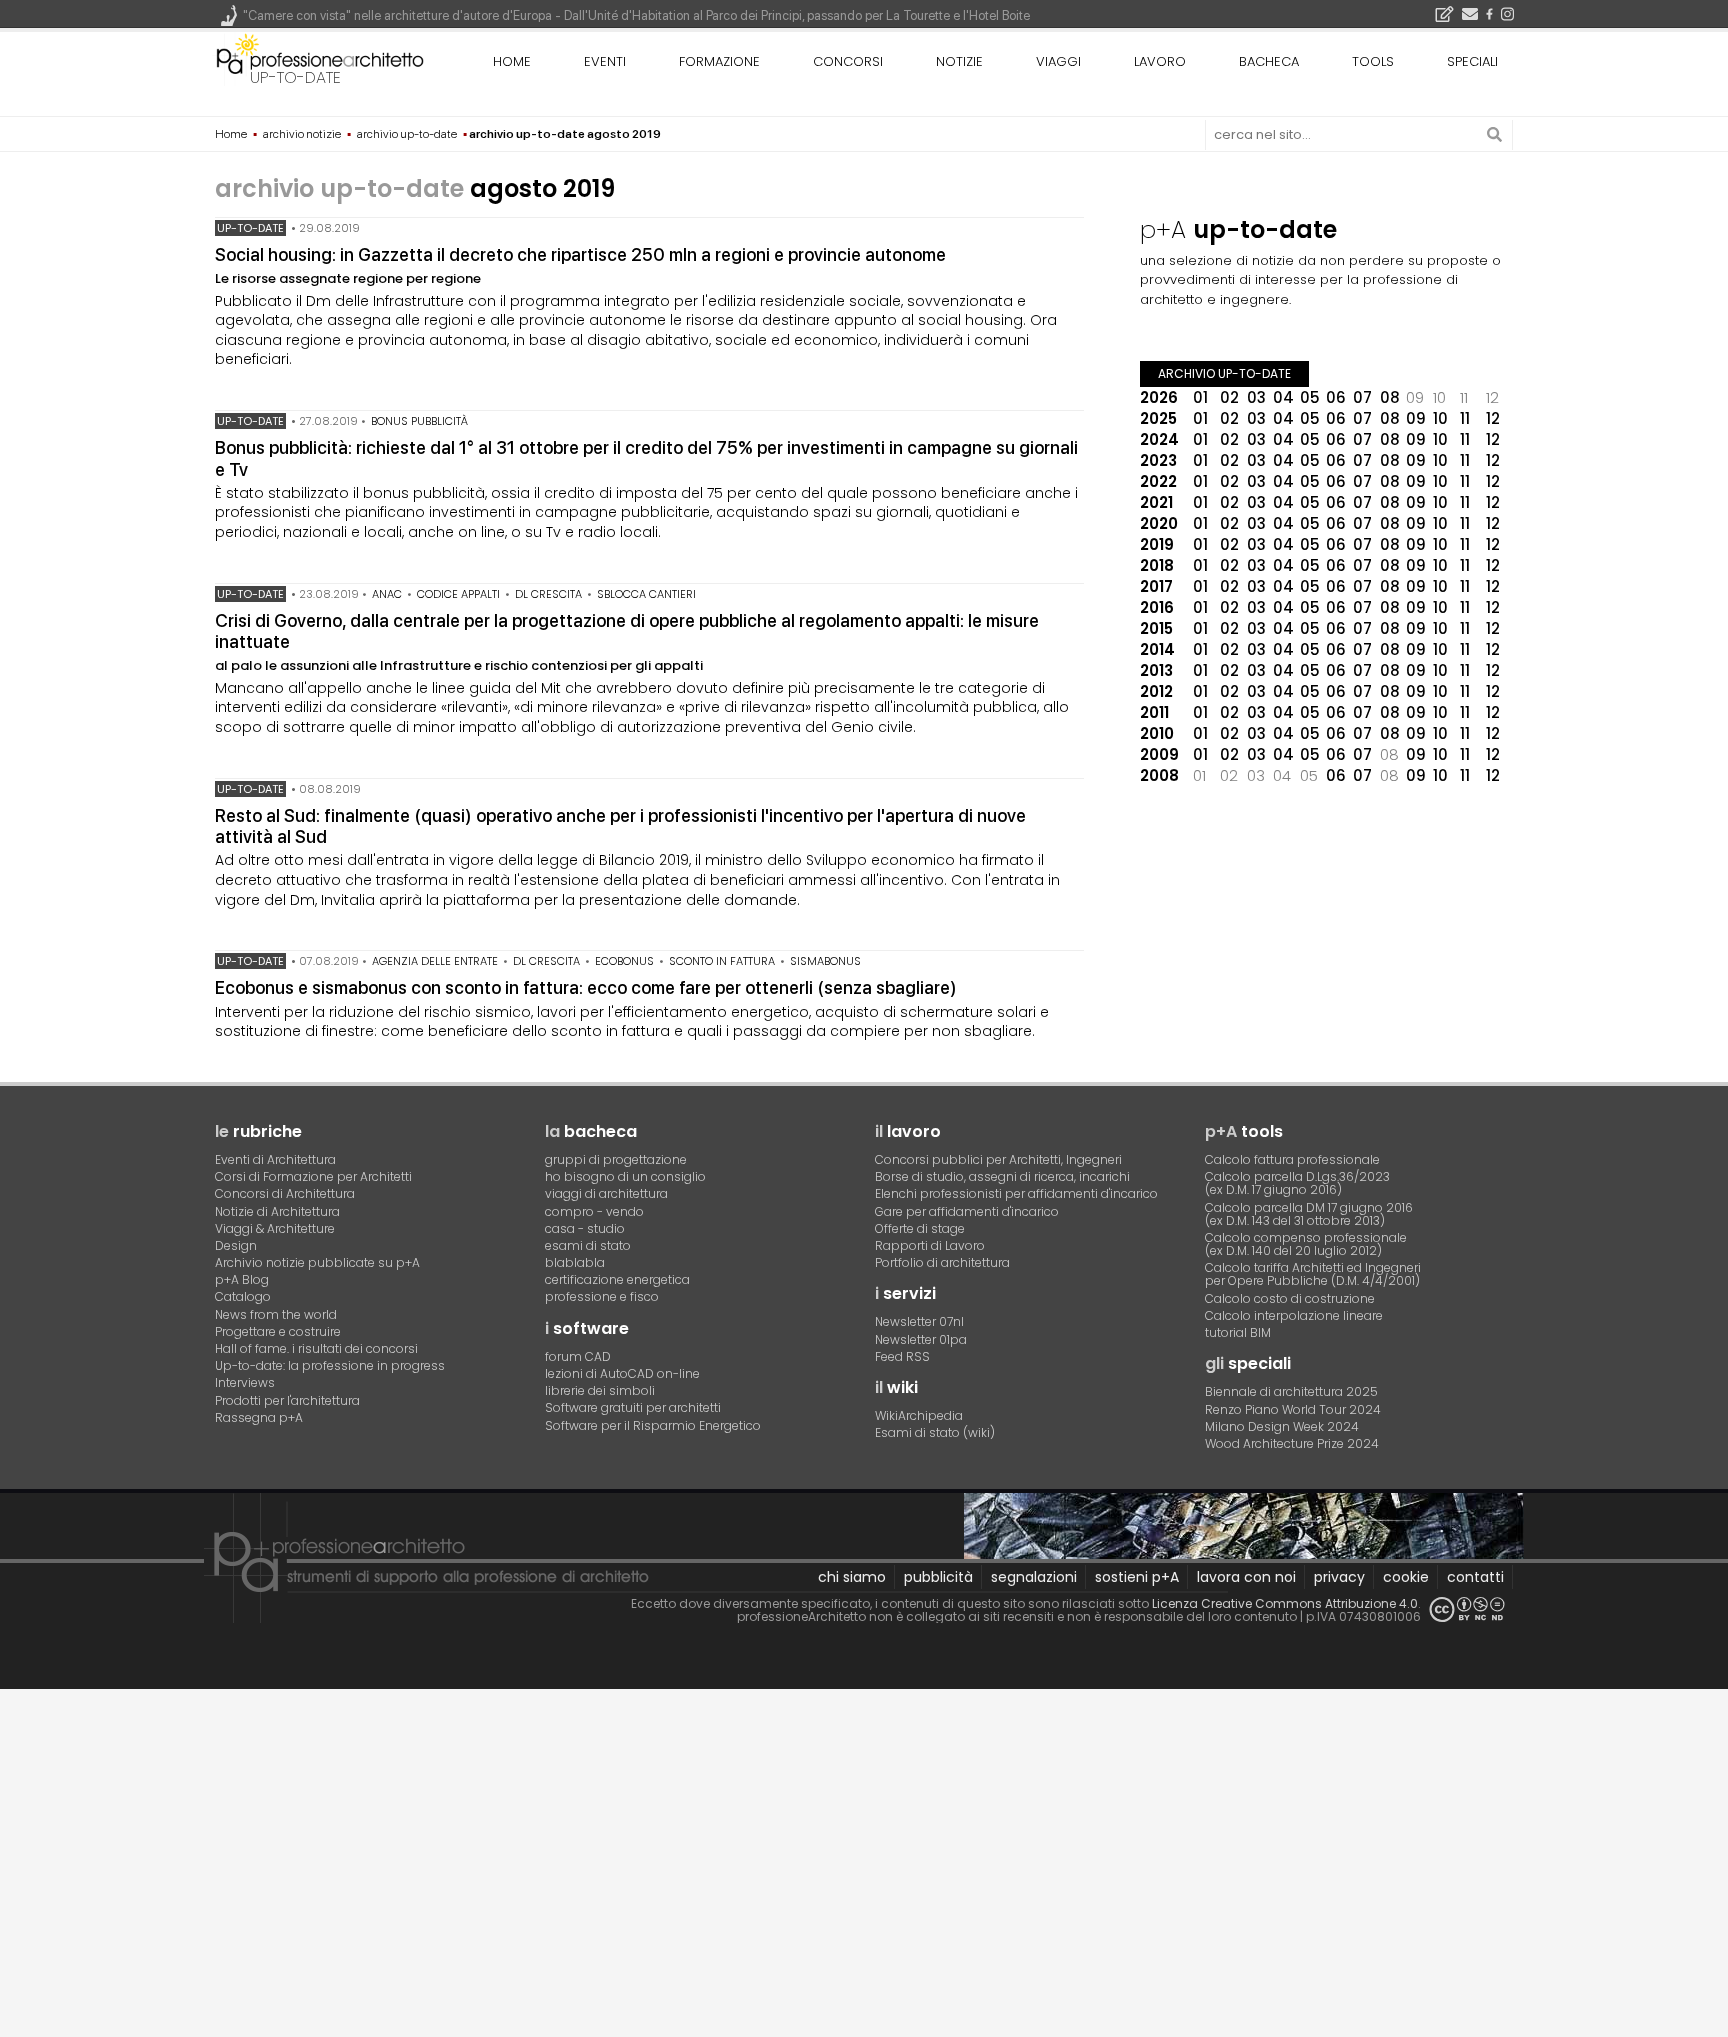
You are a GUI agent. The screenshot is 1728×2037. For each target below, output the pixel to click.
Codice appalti (458, 594)
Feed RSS (902, 1356)
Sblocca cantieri (646, 594)
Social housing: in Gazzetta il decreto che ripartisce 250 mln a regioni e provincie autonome (580, 254)
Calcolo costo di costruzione (1290, 1298)
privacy (1339, 1577)
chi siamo (852, 1577)
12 (1493, 418)
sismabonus (825, 961)
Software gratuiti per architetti (633, 1407)
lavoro (1160, 61)
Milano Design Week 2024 (1282, 1426)
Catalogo (243, 1296)
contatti (1475, 1577)
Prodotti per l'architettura (287, 1400)
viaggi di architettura (606, 1193)
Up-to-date (250, 228)
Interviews (245, 1382)
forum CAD (578, 1356)
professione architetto (320, 59)
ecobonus (624, 961)
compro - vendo (594, 1211)
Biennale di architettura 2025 (1291, 1391)
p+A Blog (242, 1279)
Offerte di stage (920, 1228)
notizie (959, 61)
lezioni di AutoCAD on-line (622, 1373)
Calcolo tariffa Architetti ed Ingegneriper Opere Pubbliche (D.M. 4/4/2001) (1313, 1274)
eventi (605, 61)
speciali (1472, 61)
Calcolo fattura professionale (1292, 1159)
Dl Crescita (548, 594)
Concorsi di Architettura (285, 1193)
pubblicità (938, 1577)
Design (236, 1245)
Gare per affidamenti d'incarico (967, 1211)
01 (1200, 397)
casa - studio (585, 1228)
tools (1373, 61)
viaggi (1058, 61)
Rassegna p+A (259, 1417)
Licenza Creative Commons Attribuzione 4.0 (1285, 1603)
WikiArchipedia (919, 1415)
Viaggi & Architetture (275, 1228)
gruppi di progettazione (616, 1159)
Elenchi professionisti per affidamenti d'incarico (1016, 1193)
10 (1440, 418)
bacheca (1269, 61)
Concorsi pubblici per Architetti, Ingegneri (998, 1159)
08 (1390, 397)
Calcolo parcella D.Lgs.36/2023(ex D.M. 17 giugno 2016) (1297, 1183)
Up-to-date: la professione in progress (330, 1365)
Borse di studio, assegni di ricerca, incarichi (1002, 1176)
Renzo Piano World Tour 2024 (1293, 1409)
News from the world (276, 1314)
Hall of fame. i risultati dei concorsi (316, 1348)
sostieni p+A (1137, 1577)
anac (387, 594)
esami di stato (588, 1245)
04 (1283, 397)
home (512, 61)
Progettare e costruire (278, 1331)
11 (1465, 418)
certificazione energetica (617, 1279)
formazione (719, 61)
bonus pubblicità (419, 421)
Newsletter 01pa (921, 1339)
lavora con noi (1246, 1577)
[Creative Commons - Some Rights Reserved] (1467, 1609)
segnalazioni (1034, 1577)
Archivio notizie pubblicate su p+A (317, 1262)
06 (1336, 397)
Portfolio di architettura (942, 1262)
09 (1416, 418)
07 (1362, 397)
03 (1256, 397)
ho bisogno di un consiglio (625, 1176)
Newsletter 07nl (919, 1321)
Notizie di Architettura (277, 1211)
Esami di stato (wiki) (935, 1432)
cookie (1406, 1577)
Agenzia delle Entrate (435, 961)
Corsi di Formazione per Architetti (313, 1176)
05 (1310, 397)
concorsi (848, 61)
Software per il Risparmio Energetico (653, 1425)
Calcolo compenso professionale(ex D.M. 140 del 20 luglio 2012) (1306, 1244)
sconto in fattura (722, 961)
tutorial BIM (1238, 1332)
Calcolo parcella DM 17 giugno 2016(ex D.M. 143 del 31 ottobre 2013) (1309, 1214)
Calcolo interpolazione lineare (1294, 1315)
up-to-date (295, 77)
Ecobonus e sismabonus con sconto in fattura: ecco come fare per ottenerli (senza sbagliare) (586, 987)
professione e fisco (602, 1296)
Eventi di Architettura (275, 1159)
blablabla (575, 1262)
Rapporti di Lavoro (930, 1245)
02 (1229, 397)
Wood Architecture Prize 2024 (1292, 1443)
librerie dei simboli (600, 1390)
